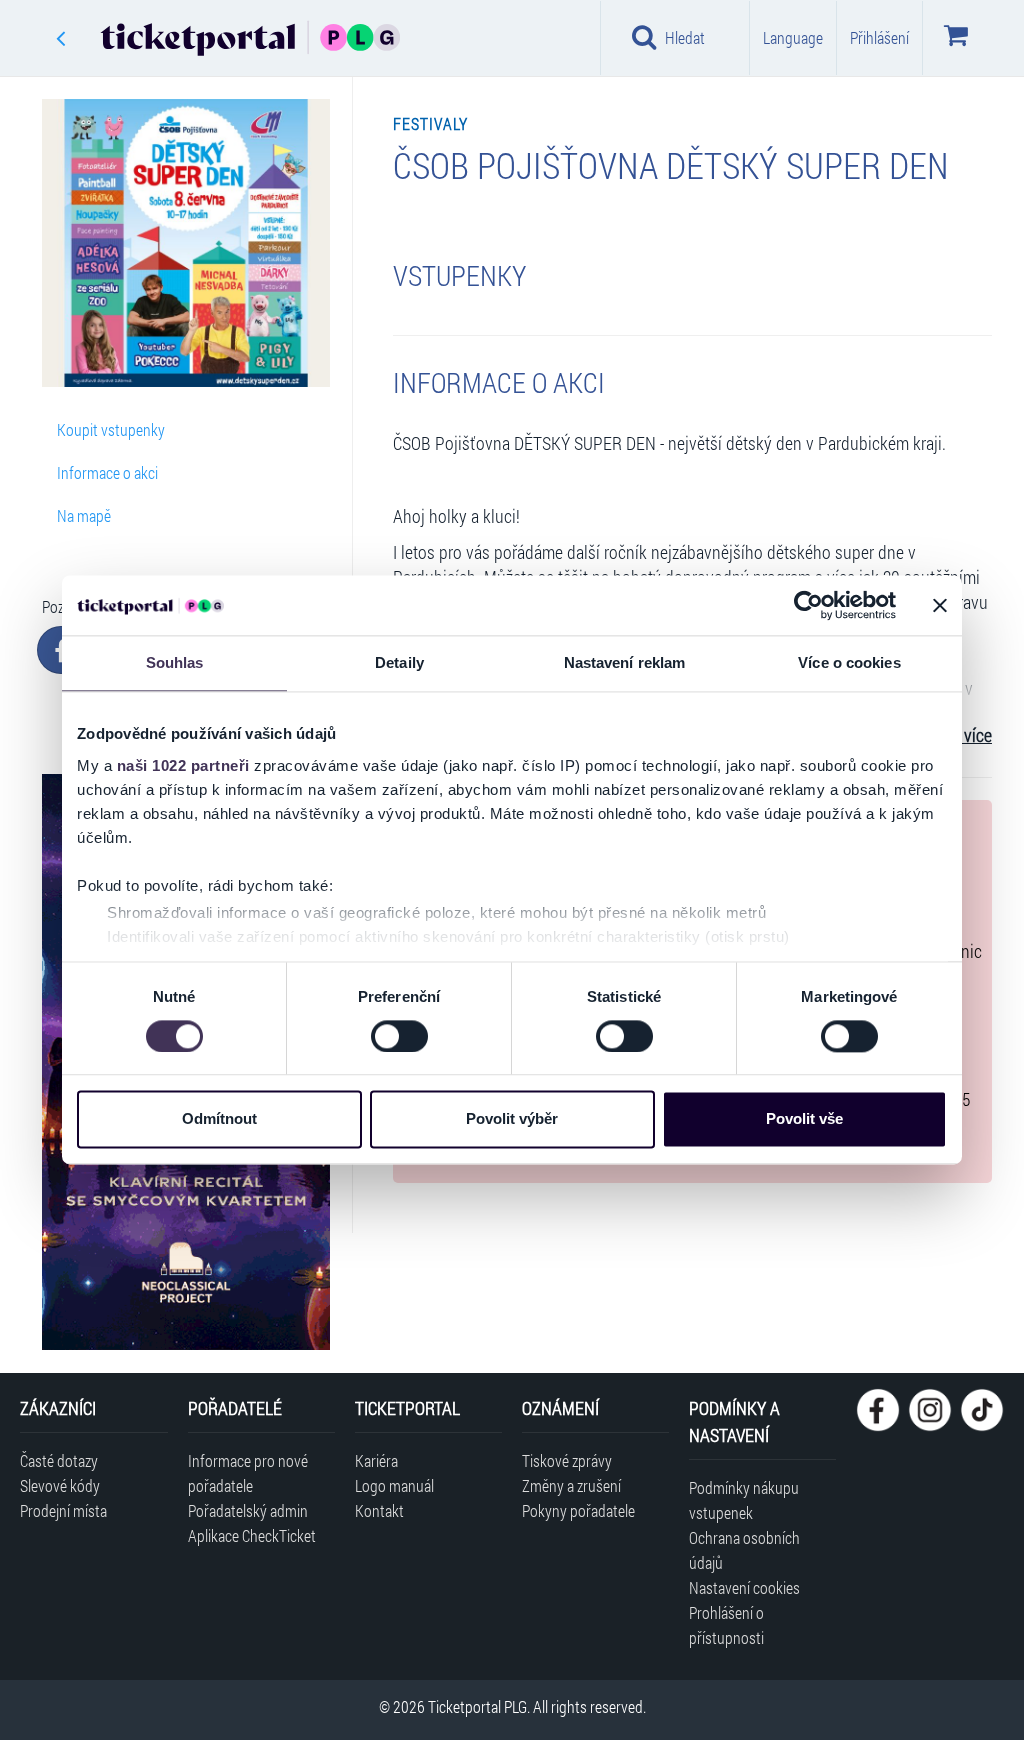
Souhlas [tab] (175, 662)
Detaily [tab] (399, 662)
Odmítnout (219, 1119)
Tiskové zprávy (567, 1460)
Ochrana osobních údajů (744, 1550)
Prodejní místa (63, 1510)
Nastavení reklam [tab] (625, 662)
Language (793, 37)
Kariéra (376, 1460)
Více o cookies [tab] (849, 662)
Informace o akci (107, 472)
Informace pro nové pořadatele (248, 1473)
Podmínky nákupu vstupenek (744, 1500)
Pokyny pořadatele (578, 1510)
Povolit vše (804, 1119)
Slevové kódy (60, 1485)
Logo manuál (394, 1485)
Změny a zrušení (571, 1485)
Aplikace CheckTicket (252, 1535)
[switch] (399, 1036)
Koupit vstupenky (111, 429)
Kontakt (379, 1510)
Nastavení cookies (744, 1587)
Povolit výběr (512, 1119)
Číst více (963, 735)
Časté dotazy (59, 1460)
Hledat (685, 37)
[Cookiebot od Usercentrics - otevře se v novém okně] (808, 605)
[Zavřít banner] (940, 605)
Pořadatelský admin (248, 1510)
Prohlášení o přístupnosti (726, 1625)
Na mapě (84, 515)
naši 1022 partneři (183, 765)
